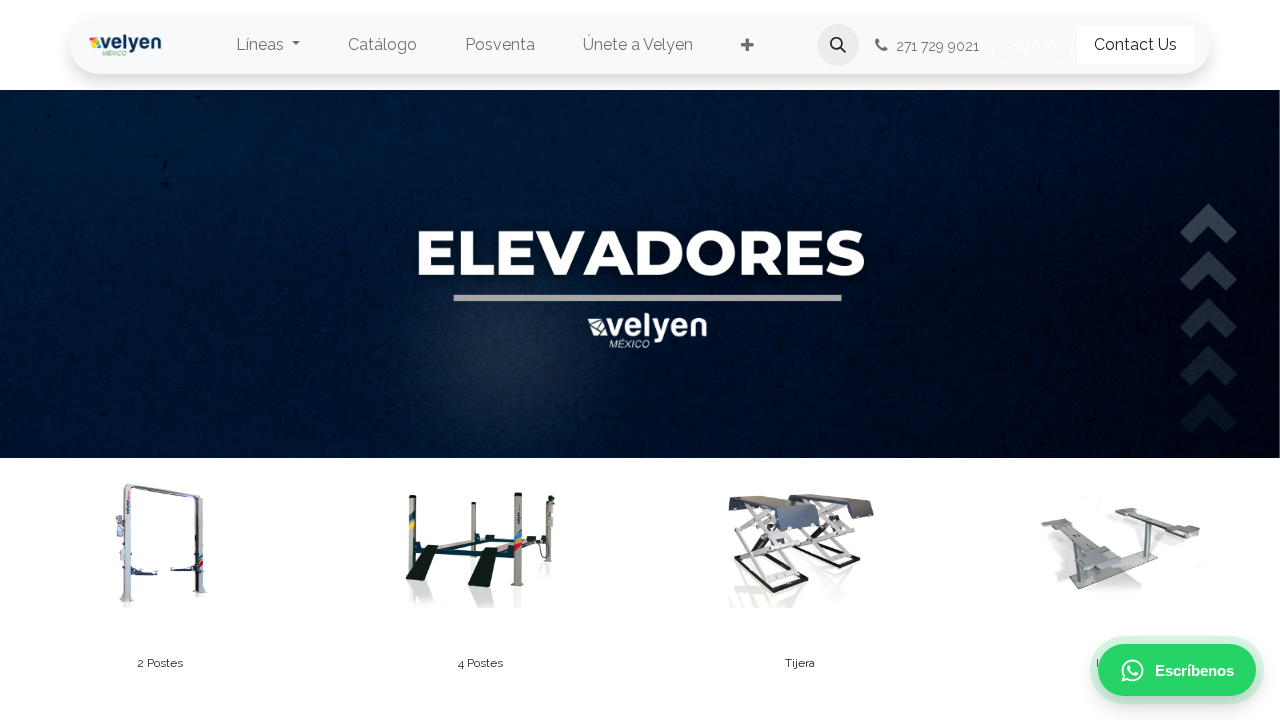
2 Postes (160, 663)
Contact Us (1135, 44)
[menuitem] (268, 45)
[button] (838, 45)
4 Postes (480, 663)
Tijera (800, 663)
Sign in (1032, 44)
